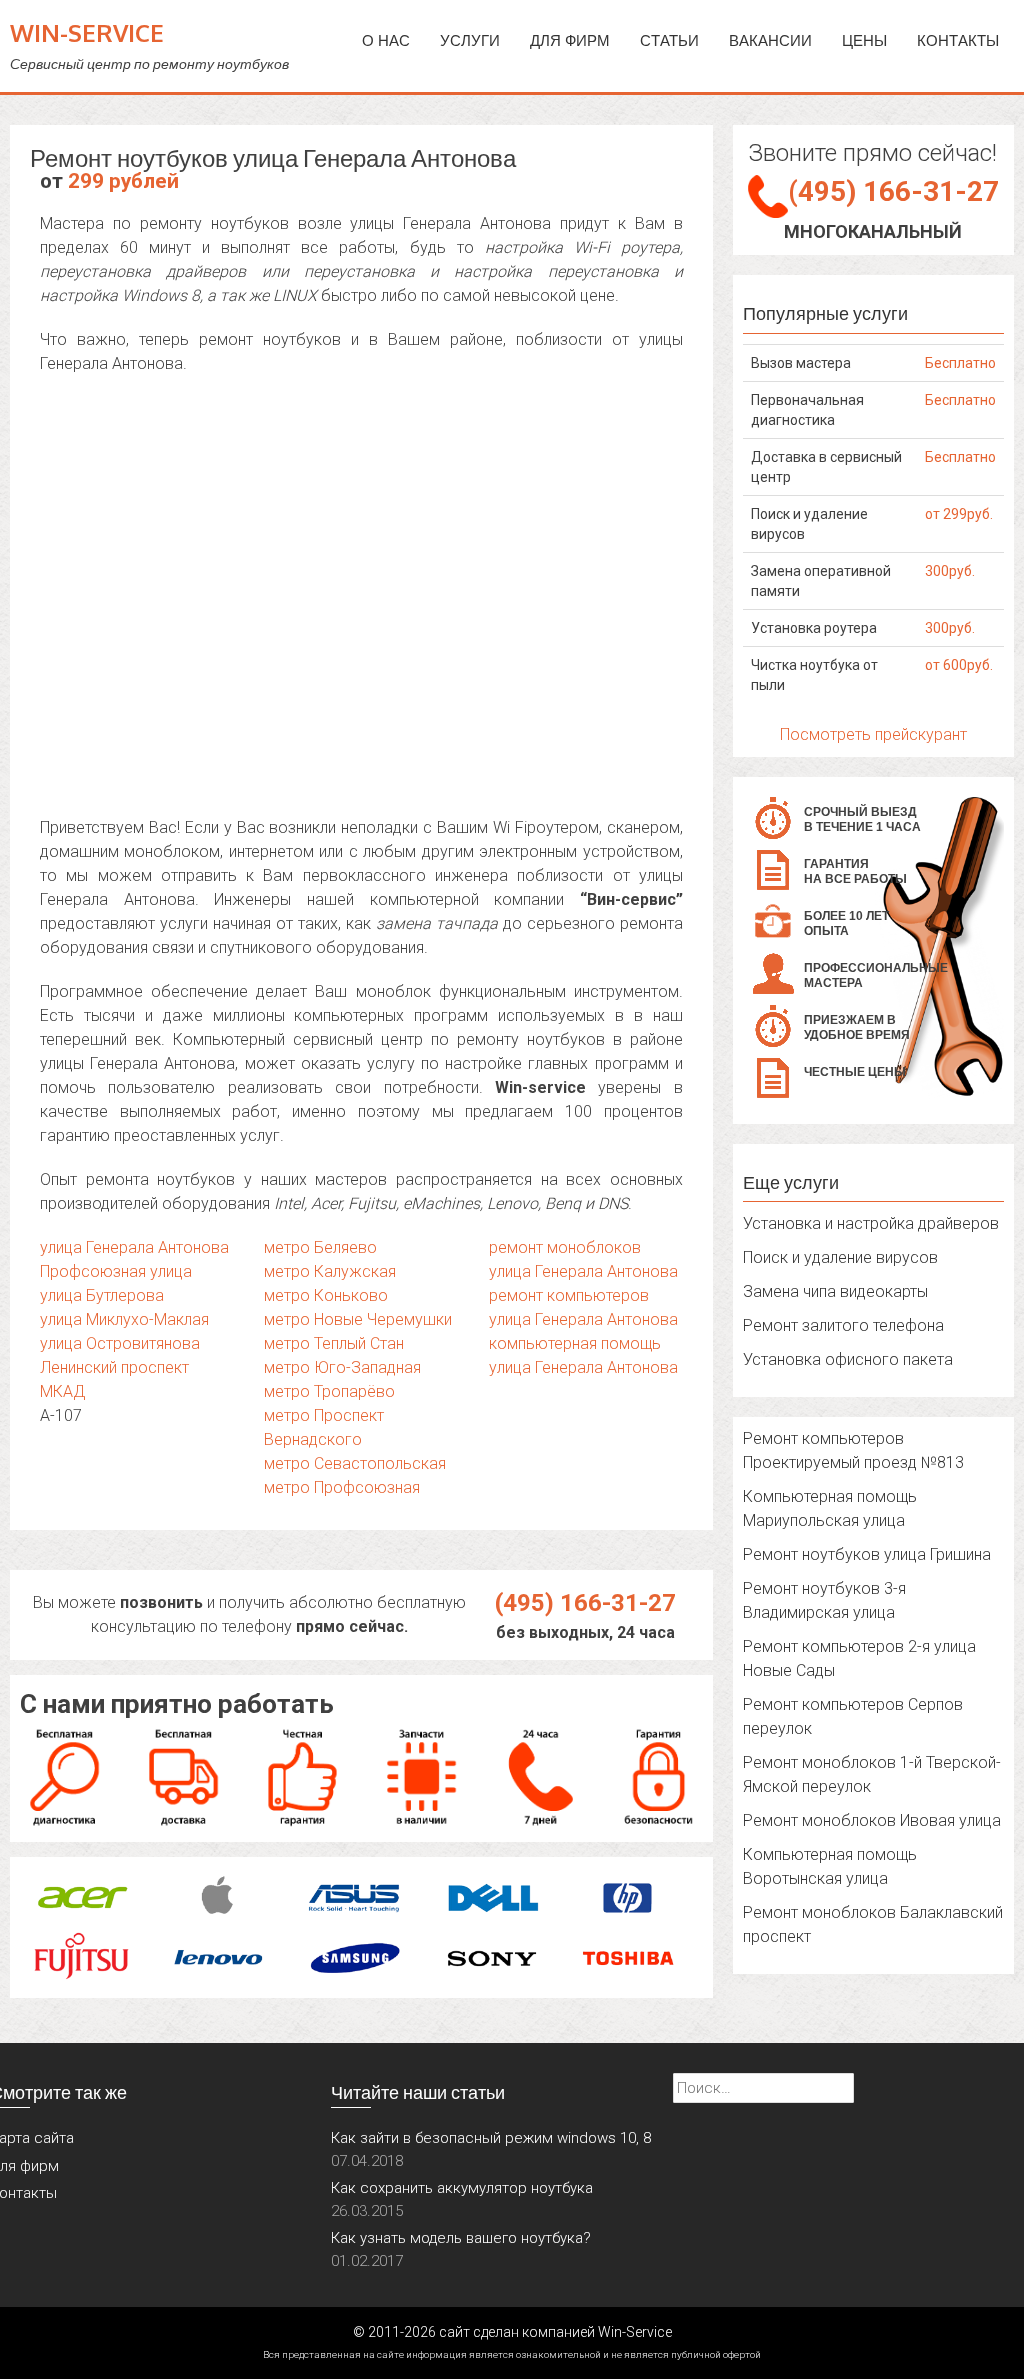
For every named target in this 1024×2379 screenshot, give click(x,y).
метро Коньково (326, 1295)
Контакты (958, 40)
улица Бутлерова (102, 1295)
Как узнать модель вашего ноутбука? (461, 2238)
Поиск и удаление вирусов (840, 1257)
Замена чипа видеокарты (835, 1291)
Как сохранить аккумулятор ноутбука (462, 2188)
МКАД (63, 1391)
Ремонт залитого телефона (843, 1325)
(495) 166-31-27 (585, 1603)
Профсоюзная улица (116, 1271)
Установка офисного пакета (848, 1359)
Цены (864, 40)
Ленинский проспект (114, 1367)
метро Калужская (330, 1271)
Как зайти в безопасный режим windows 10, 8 (491, 2138)
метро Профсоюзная (342, 1487)
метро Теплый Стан (334, 1343)
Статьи (669, 40)
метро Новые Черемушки (358, 1319)
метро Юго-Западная (342, 1367)
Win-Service (87, 32)
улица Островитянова (120, 1343)
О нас (386, 40)
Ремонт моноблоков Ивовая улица (872, 1820)
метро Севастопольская (355, 1463)
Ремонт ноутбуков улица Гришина (867, 1554)
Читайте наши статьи (418, 2092)
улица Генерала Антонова (134, 1247)
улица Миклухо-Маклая (124, 1319)
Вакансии (770, 40)
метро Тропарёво (329, 1391)
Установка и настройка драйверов (871, 1223)
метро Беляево (320, 1247)
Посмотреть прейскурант (873, 734)
